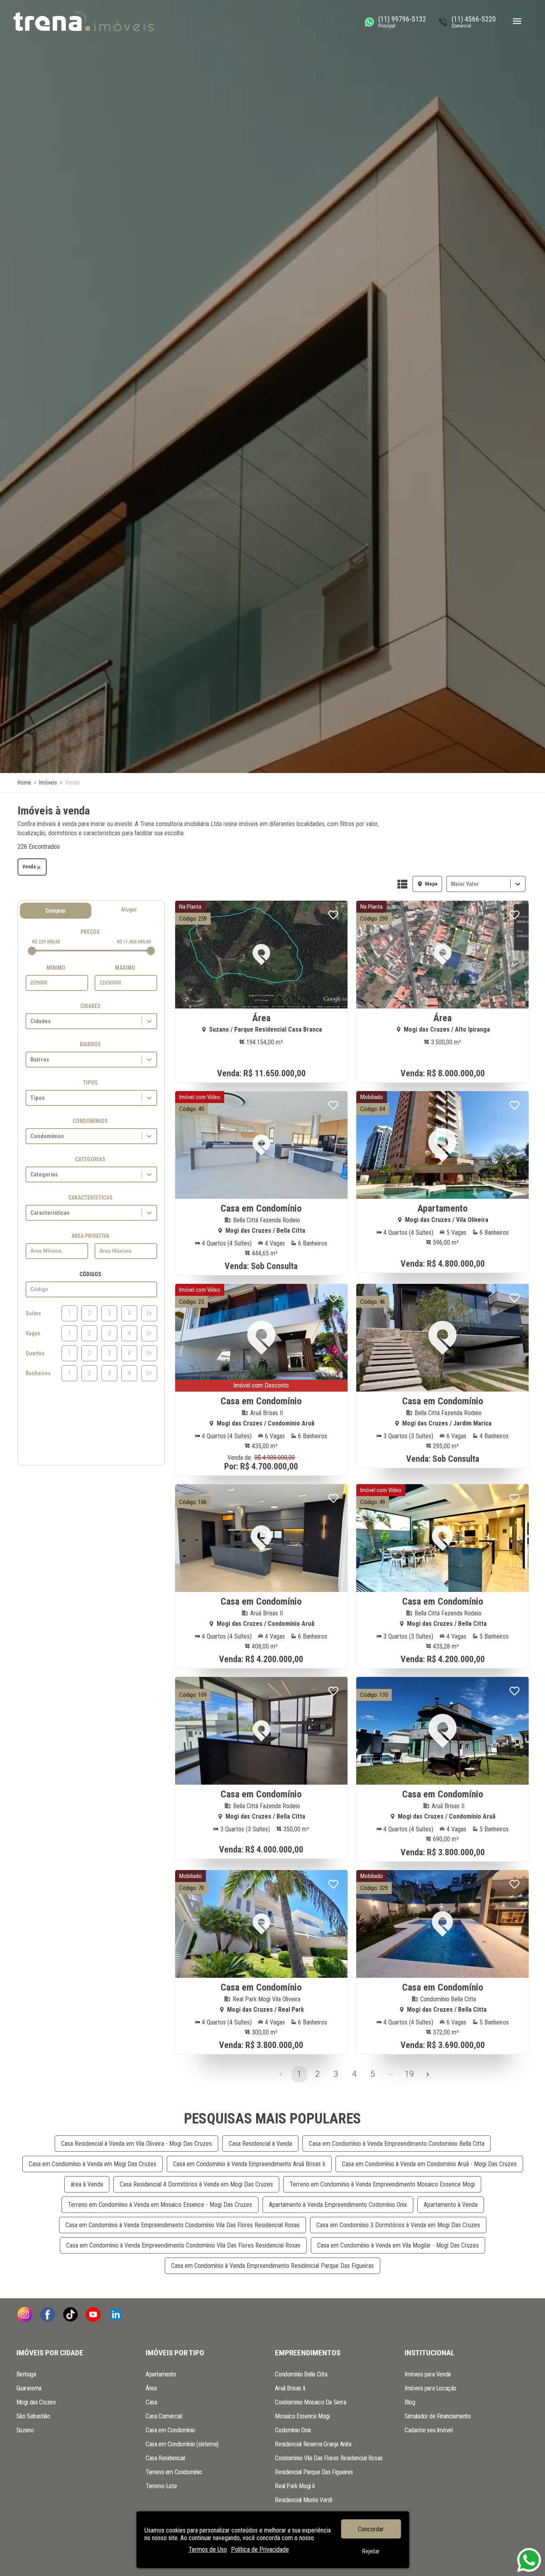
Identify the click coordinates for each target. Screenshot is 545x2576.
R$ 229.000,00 (46, 942)
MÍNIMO (56, 968)
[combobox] (452, 884)
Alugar (129, 909)
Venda (29, 867)
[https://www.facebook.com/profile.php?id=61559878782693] (48, 2315)
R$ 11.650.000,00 (134, 942)
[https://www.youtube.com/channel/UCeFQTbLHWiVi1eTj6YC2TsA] (93, 2315)
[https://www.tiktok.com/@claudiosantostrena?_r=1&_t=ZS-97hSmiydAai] (70, 2315)
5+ (149, 1313)
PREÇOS (90, 932)
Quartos (35, 1353)
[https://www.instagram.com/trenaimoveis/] (25, 2315)
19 (409, 2074)
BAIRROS (90, 1044)
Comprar (56, 911)
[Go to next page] (428, 2074)
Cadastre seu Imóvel (428, 2430)
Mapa (431, 884)
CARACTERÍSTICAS (90, 1198)
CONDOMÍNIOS (90, 1121)
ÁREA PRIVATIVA (90, 1236)
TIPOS (90, 1083)
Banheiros (38, 1373)
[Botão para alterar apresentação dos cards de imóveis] (402, 885)
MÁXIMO (125, 968)
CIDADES (90, 1006)
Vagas (33, 1333)
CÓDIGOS (90, 1274)
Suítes (33, 1313)
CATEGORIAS (90, 1159)
